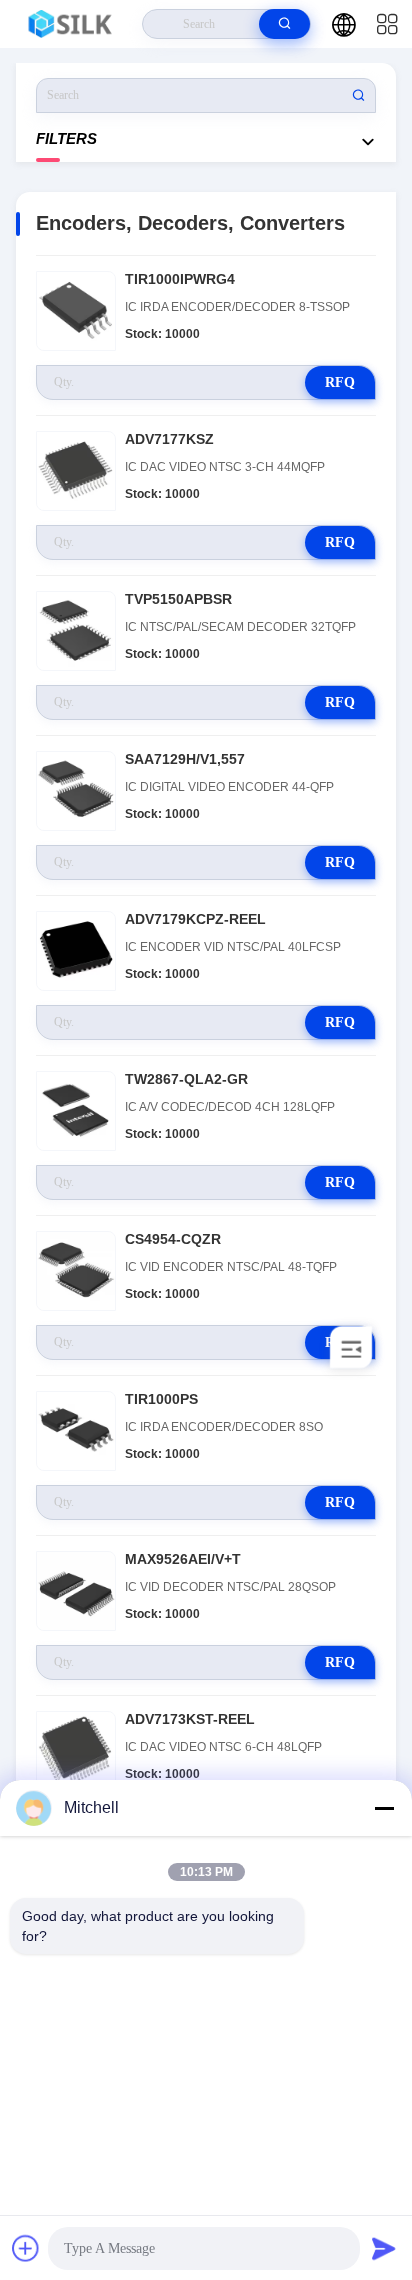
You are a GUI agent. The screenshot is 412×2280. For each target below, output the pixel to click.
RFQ (340, 382)
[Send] (384, 2248)
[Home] (71, 24)
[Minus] (384, 1808)
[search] (284, 24)
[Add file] (26, 2248)
